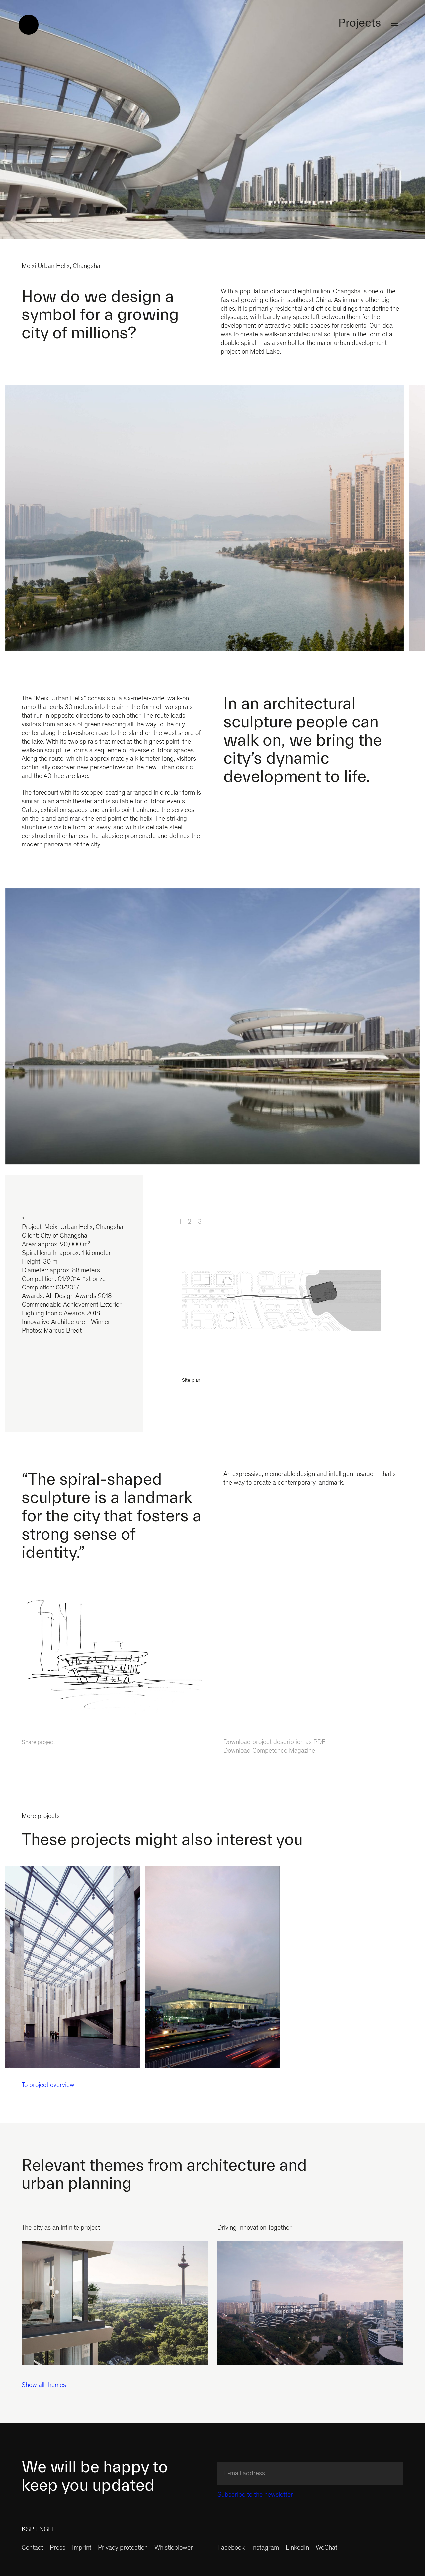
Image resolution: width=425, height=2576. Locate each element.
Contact (32, 2548)
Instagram (265, 2548)
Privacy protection (123, 2548)
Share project (38, 1743)
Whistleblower (174, 2548)
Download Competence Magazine (269, 1751)
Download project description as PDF (274, 1743)
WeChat (327, 2548)
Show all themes (44, 2386)
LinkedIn (297, 2548)
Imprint (82, 2548)
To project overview (48, 2086)
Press (58, 2548)
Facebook (231, 2548)
